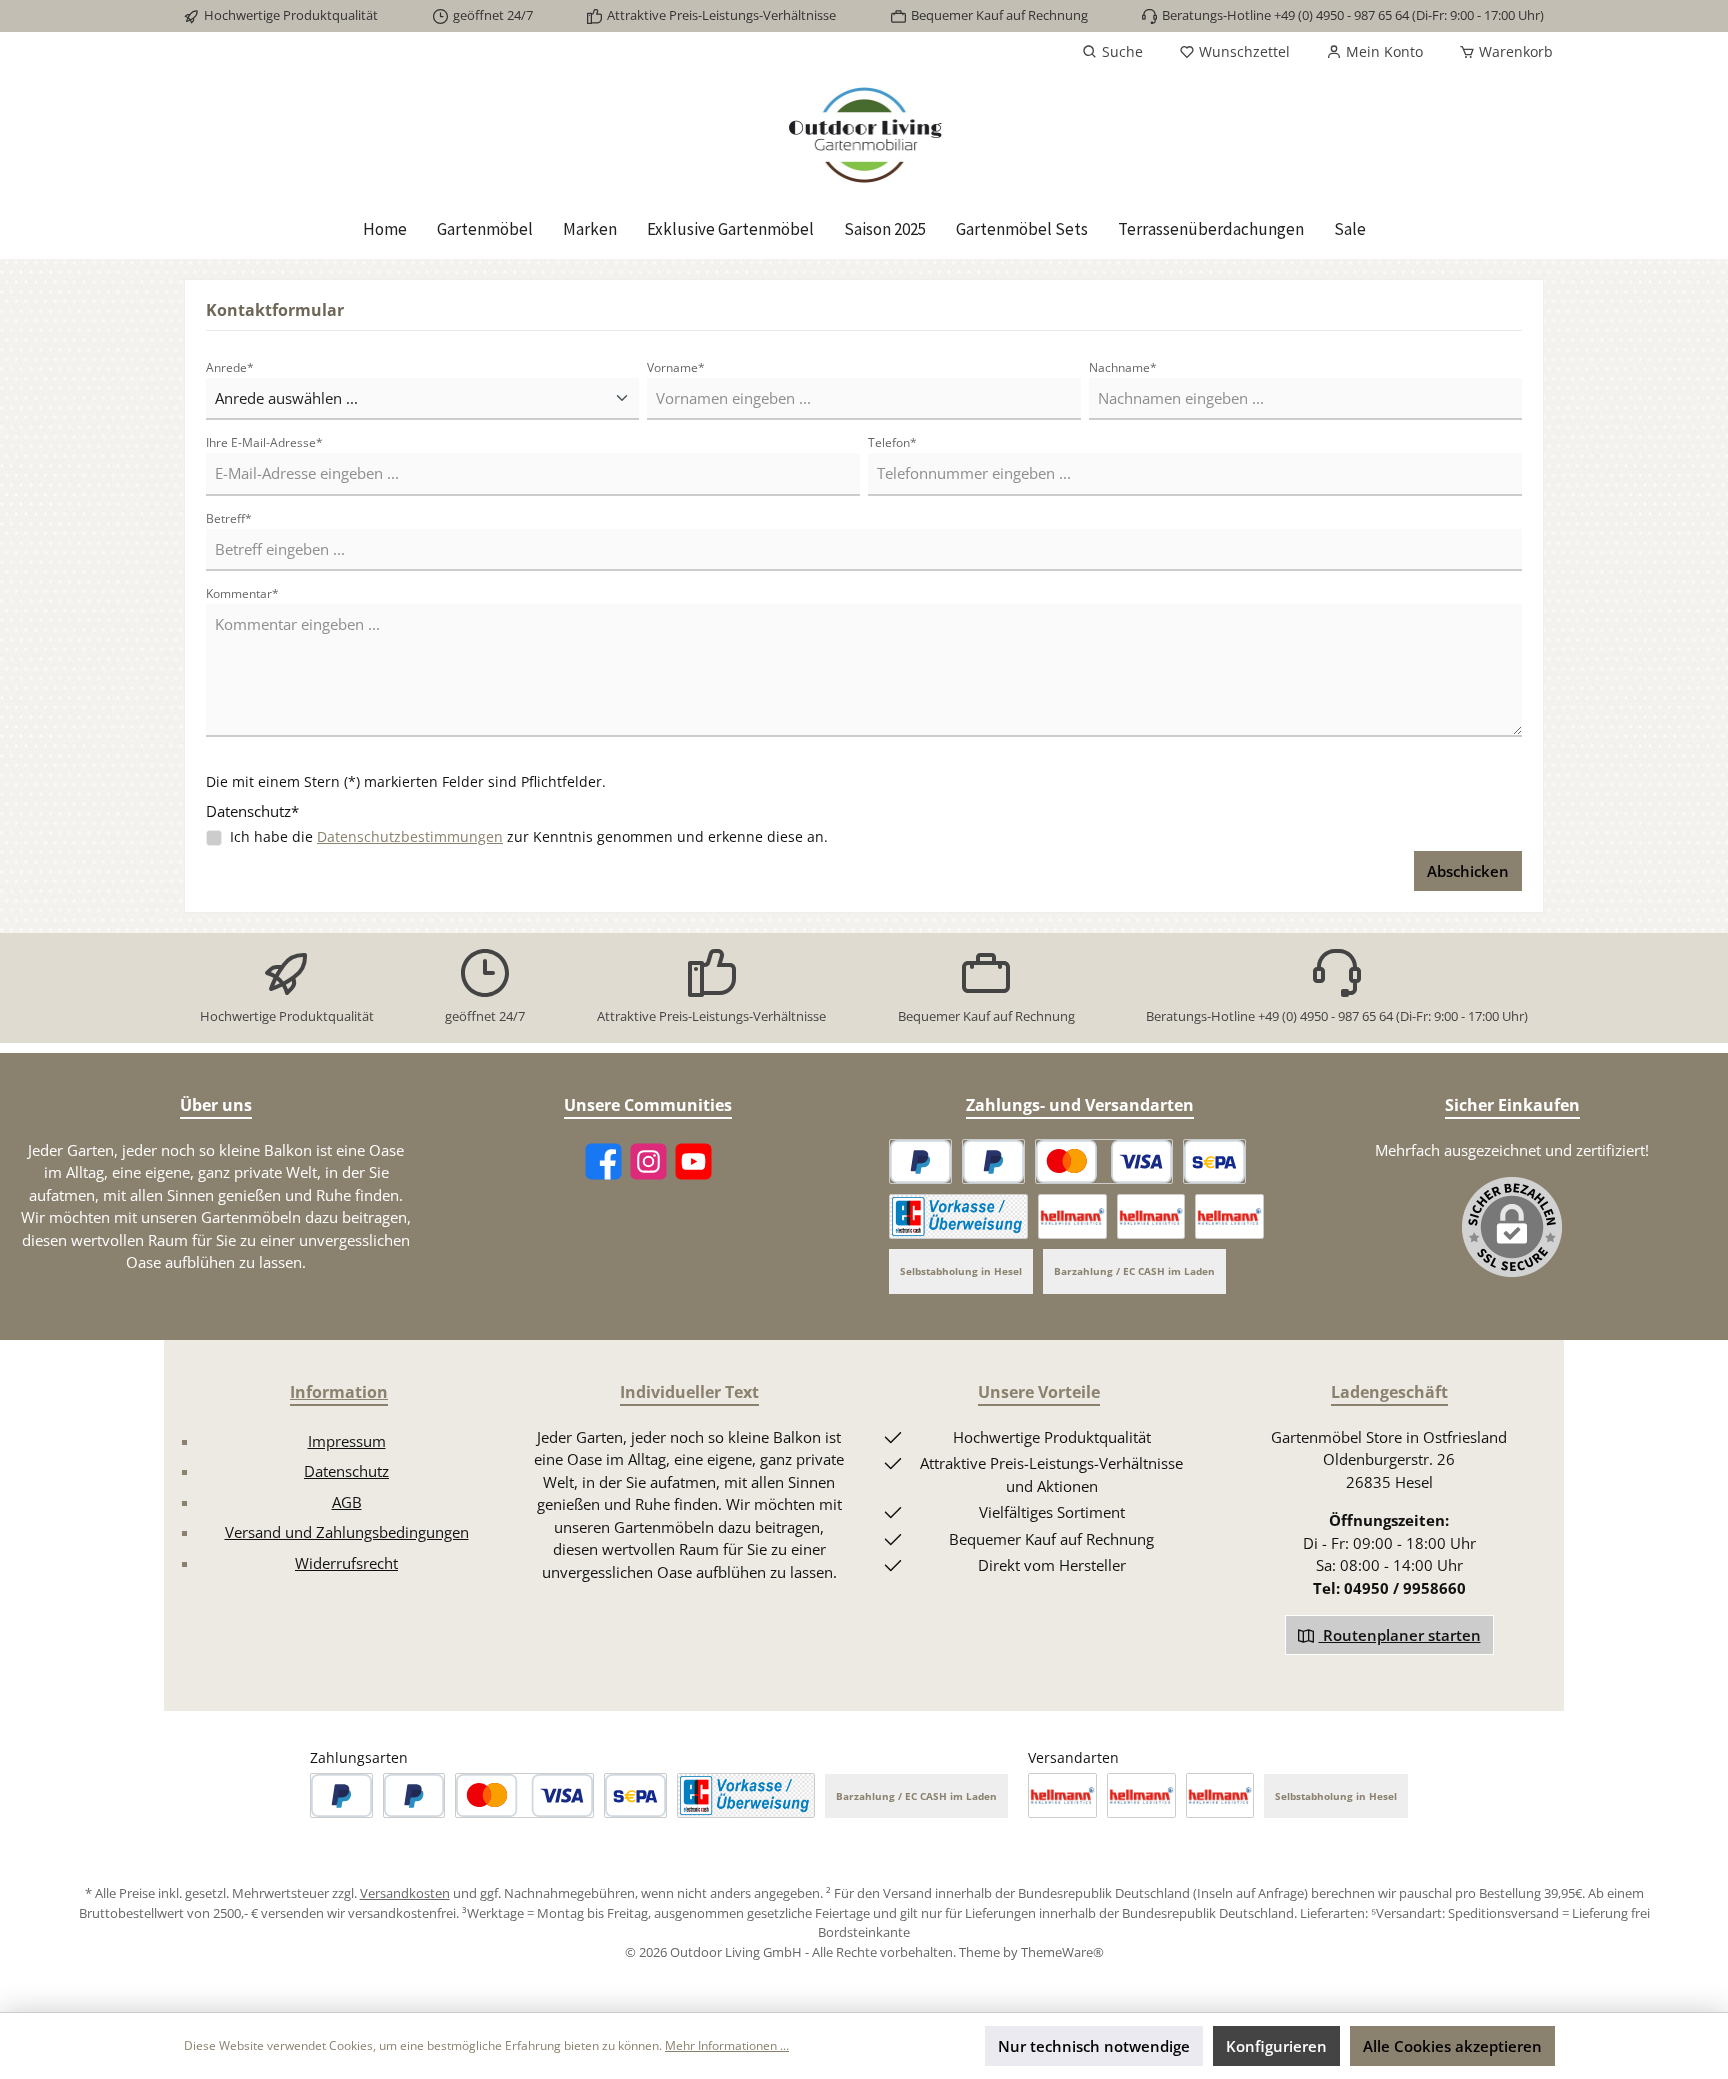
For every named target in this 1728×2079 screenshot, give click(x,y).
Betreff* (229, 518)
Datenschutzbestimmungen (410, 836)
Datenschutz (346, 1471)
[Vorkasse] (958, 1216)
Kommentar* (242, 593)
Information (339, 1392)
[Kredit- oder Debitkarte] (1104, 1161)
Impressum (347, 1441)
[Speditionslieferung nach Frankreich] (1229, 1216)
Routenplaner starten (1400, 1635)
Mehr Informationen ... (727, 2045)
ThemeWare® (1062, 1952)
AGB (347, 1502)
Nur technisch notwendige (1094, 2046)
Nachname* (1123, 367)
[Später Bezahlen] (993, 1161)
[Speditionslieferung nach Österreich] (1151, 1216)
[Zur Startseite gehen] (864, 135)
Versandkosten (405, 1893)
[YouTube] (693, 1161)
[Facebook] (603, 1161)
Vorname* (676, 367)
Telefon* (892, 442)
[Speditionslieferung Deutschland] (1072, 1216)
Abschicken (1468, 871)
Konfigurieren (1276, 2046)
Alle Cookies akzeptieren (1452, 2046)
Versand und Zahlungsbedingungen (347, 1532)
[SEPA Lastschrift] (1214, 1161)
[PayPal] (920, 1161)
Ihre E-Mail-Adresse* (264, 442)
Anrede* (230, 367)
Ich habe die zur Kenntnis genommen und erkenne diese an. (529, 836)
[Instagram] (648, 1161)
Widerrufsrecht (346, 1563)
